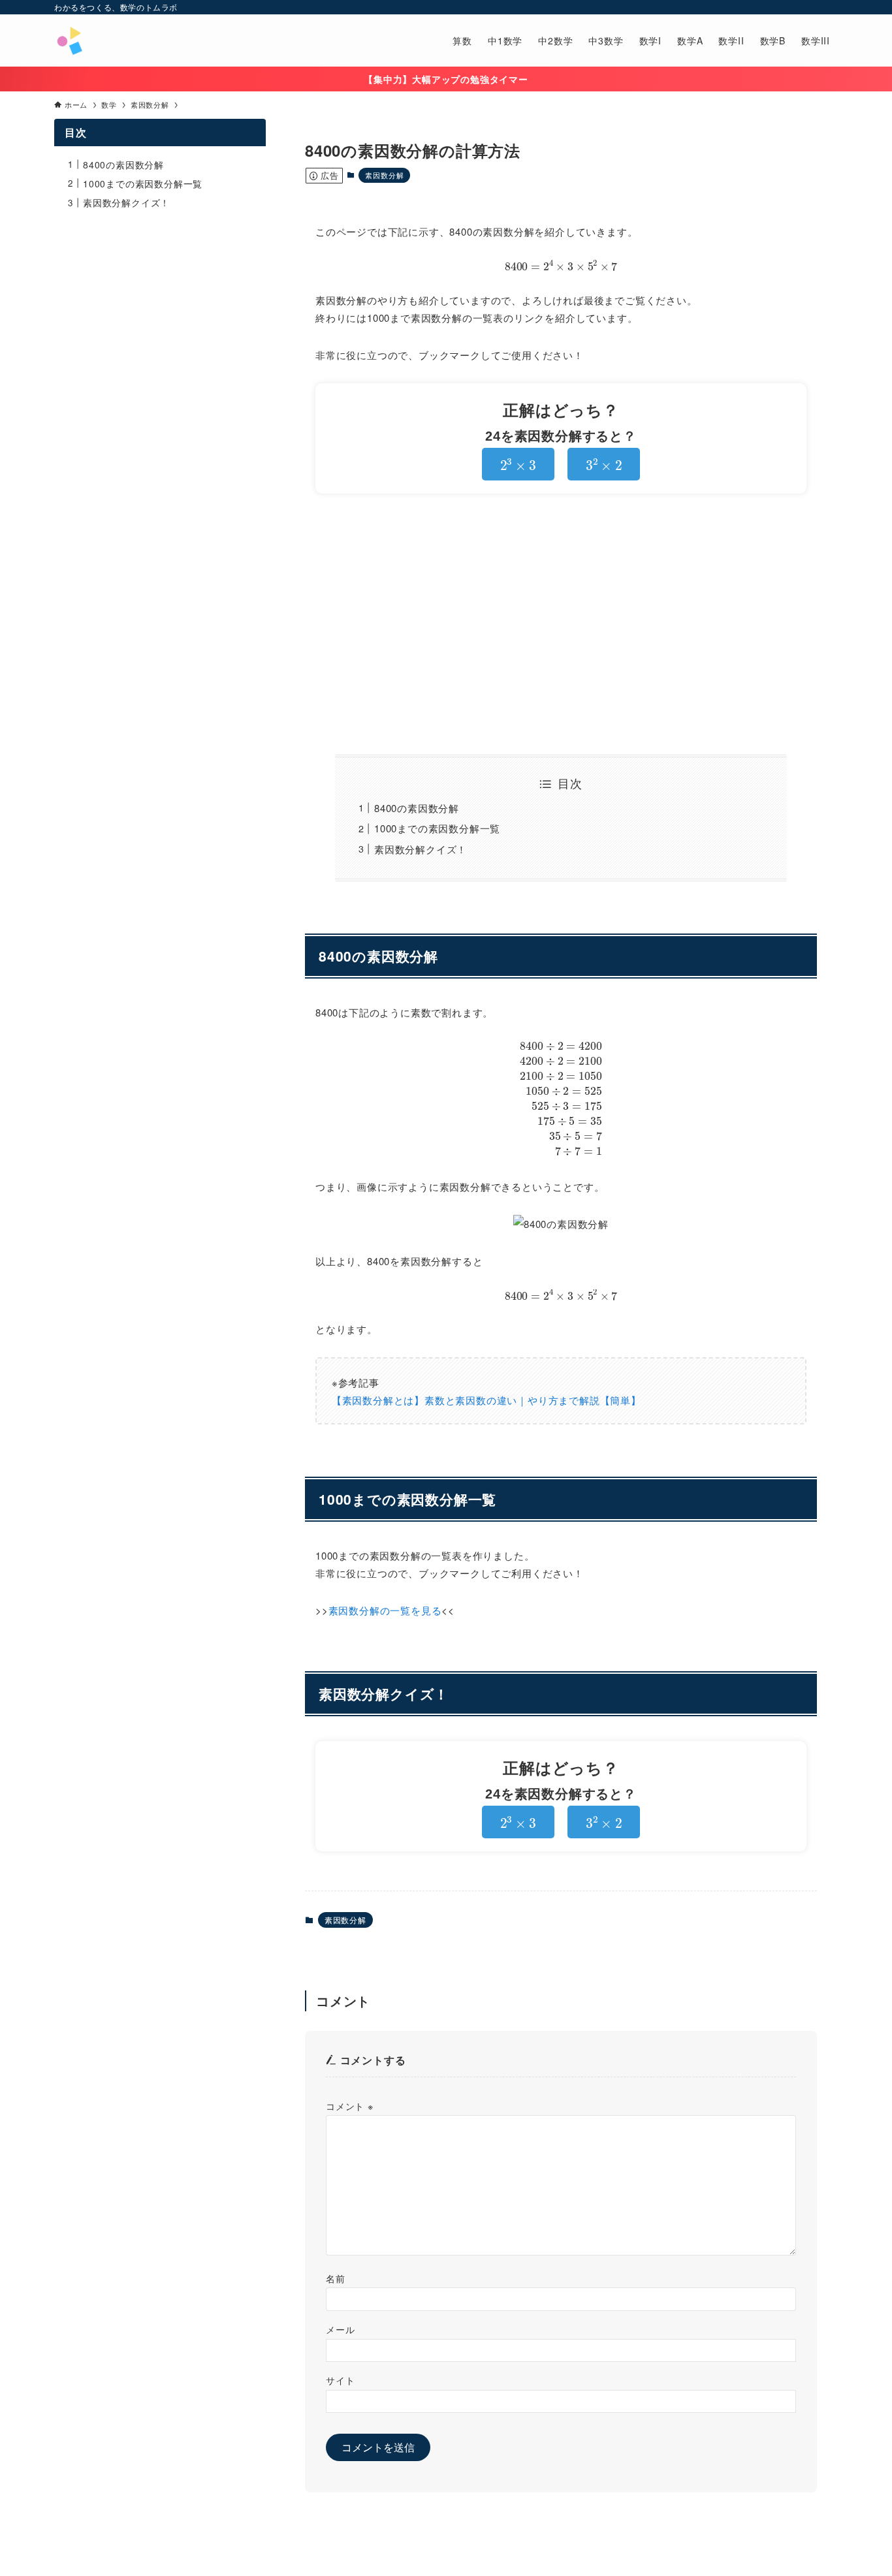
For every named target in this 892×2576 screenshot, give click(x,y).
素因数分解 (384, 175)
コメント (350, 2106)
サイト (340, 2380)
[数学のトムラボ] (69, 40)
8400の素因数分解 (417, 808)
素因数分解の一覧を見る (385, 1610)
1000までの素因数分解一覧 (437, 828)
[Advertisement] (561, 624)
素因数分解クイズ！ (421, 849)
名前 (336, 2278)
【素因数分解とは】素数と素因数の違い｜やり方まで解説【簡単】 (486, 1400)
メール (340, 2329)
